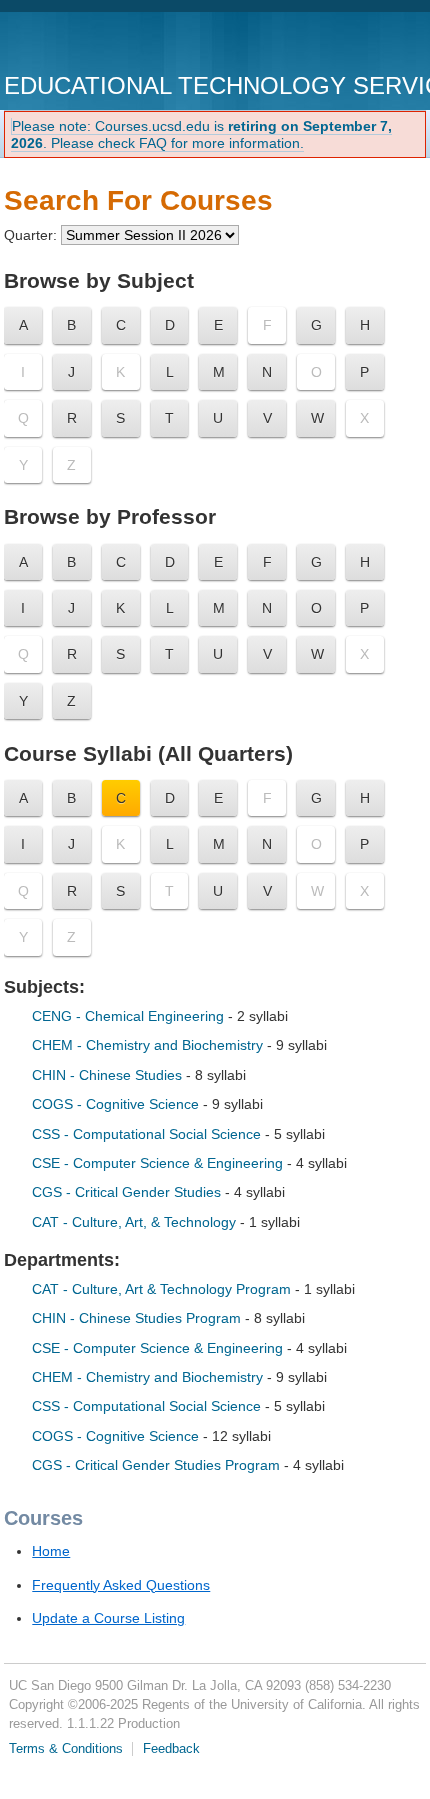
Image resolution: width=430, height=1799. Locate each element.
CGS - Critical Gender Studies (128, 1192)
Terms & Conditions (66, 1749)
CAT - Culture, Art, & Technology (136, 1222)
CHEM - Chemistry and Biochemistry (149, 1045)
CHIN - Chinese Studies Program (138, 1318)
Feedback (171, 1749)
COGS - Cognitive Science (117, 1104)
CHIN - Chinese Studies (109, 1075)
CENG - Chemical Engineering (130, 1016)
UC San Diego (118, 44)
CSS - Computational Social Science (148, 1134)
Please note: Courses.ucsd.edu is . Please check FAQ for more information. (201, 134)
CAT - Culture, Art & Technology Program (163, 1289)
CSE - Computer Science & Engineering (157, 1163)
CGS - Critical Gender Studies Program (158, 1465)
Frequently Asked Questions (121, 1585)
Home (51, 1551)
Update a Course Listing (108, 1618)
